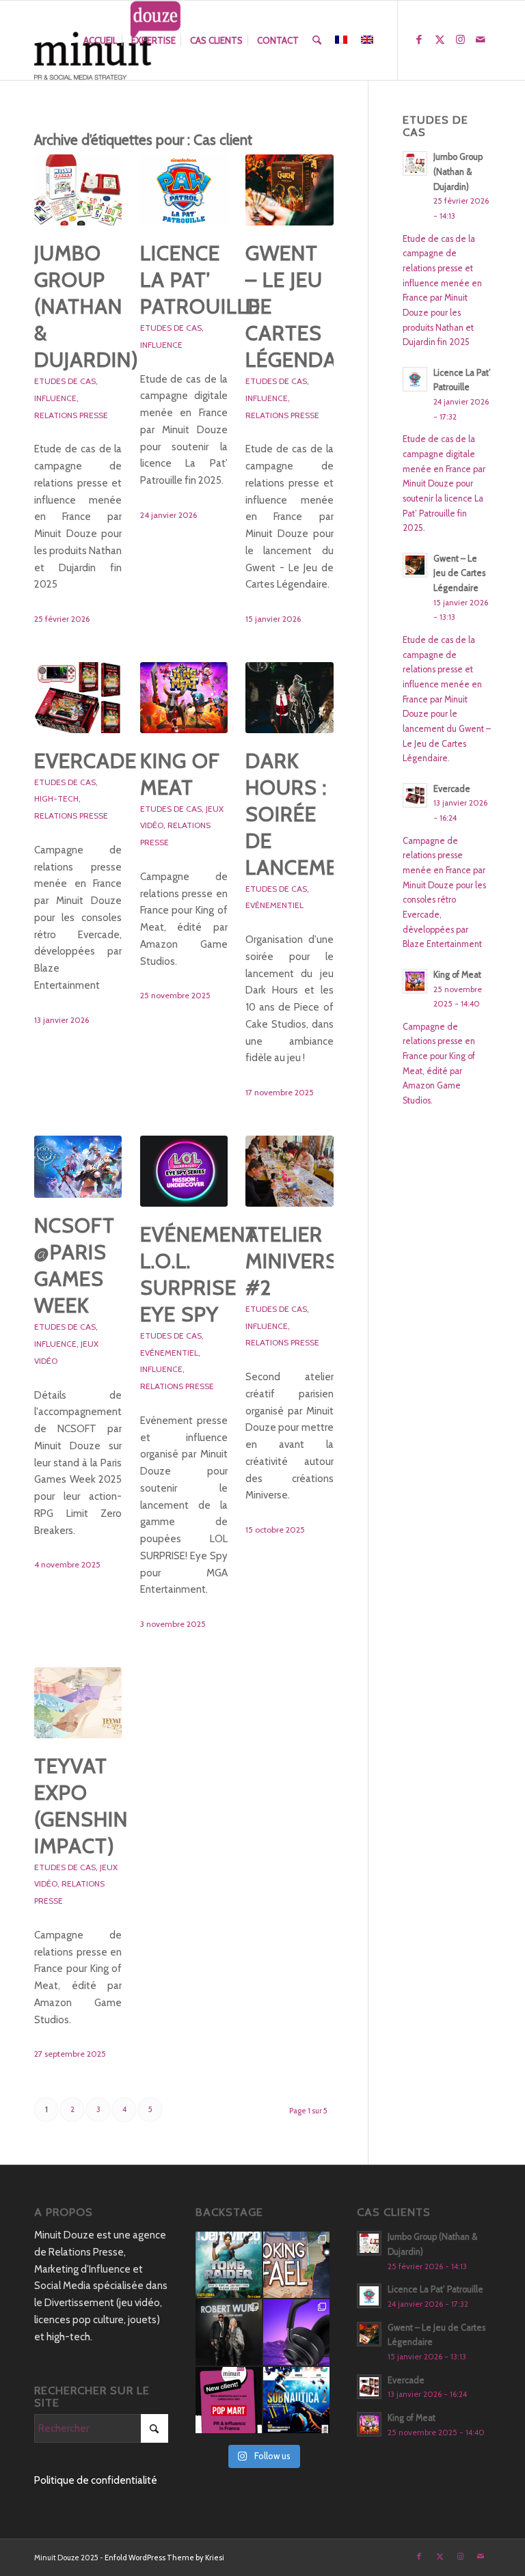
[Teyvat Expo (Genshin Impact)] (78, 1703)
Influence (55, 398)
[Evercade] (78, 698)
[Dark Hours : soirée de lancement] (289, 698)
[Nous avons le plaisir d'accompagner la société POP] (229, 2400)
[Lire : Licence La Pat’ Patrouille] (415, 379)
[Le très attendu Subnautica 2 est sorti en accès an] (296, 2400)
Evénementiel (274, 905)
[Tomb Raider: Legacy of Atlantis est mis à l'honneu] (229, 2265)
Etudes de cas (65, 381)
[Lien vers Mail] (481, 40)
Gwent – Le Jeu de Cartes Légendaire (459, 573)
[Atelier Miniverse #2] (289, 1171)
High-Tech (56, 798)
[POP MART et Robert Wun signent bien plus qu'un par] (229, 2332)
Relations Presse (71, 415)
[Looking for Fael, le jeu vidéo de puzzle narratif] (296, 2265)
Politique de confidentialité (96, 2480)
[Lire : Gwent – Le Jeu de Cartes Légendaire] (415, 565)
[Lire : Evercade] (415, 795)
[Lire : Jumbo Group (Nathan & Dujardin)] (415, 163)
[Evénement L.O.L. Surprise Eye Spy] (184, 1171)
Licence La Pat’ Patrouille (200, 280)
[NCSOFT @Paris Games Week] (78, 1167)
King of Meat (457, 975)
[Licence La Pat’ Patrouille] (184, 190)
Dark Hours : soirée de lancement (305, 814)
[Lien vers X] (440, 40)
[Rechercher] (317, 40)
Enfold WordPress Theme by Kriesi (164, 2558)
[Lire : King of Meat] (415, 981)
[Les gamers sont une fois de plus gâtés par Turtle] (296, 2332)
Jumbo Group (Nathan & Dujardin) (86, 306)
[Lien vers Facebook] (419, 40)
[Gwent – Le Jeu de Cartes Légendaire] (289, 190)
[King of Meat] (184, 698)
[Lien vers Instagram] (460, 40)
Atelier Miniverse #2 (298, 1261)
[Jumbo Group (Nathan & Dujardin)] (78, 190)
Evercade (85, 761)
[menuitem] (100, 40)
